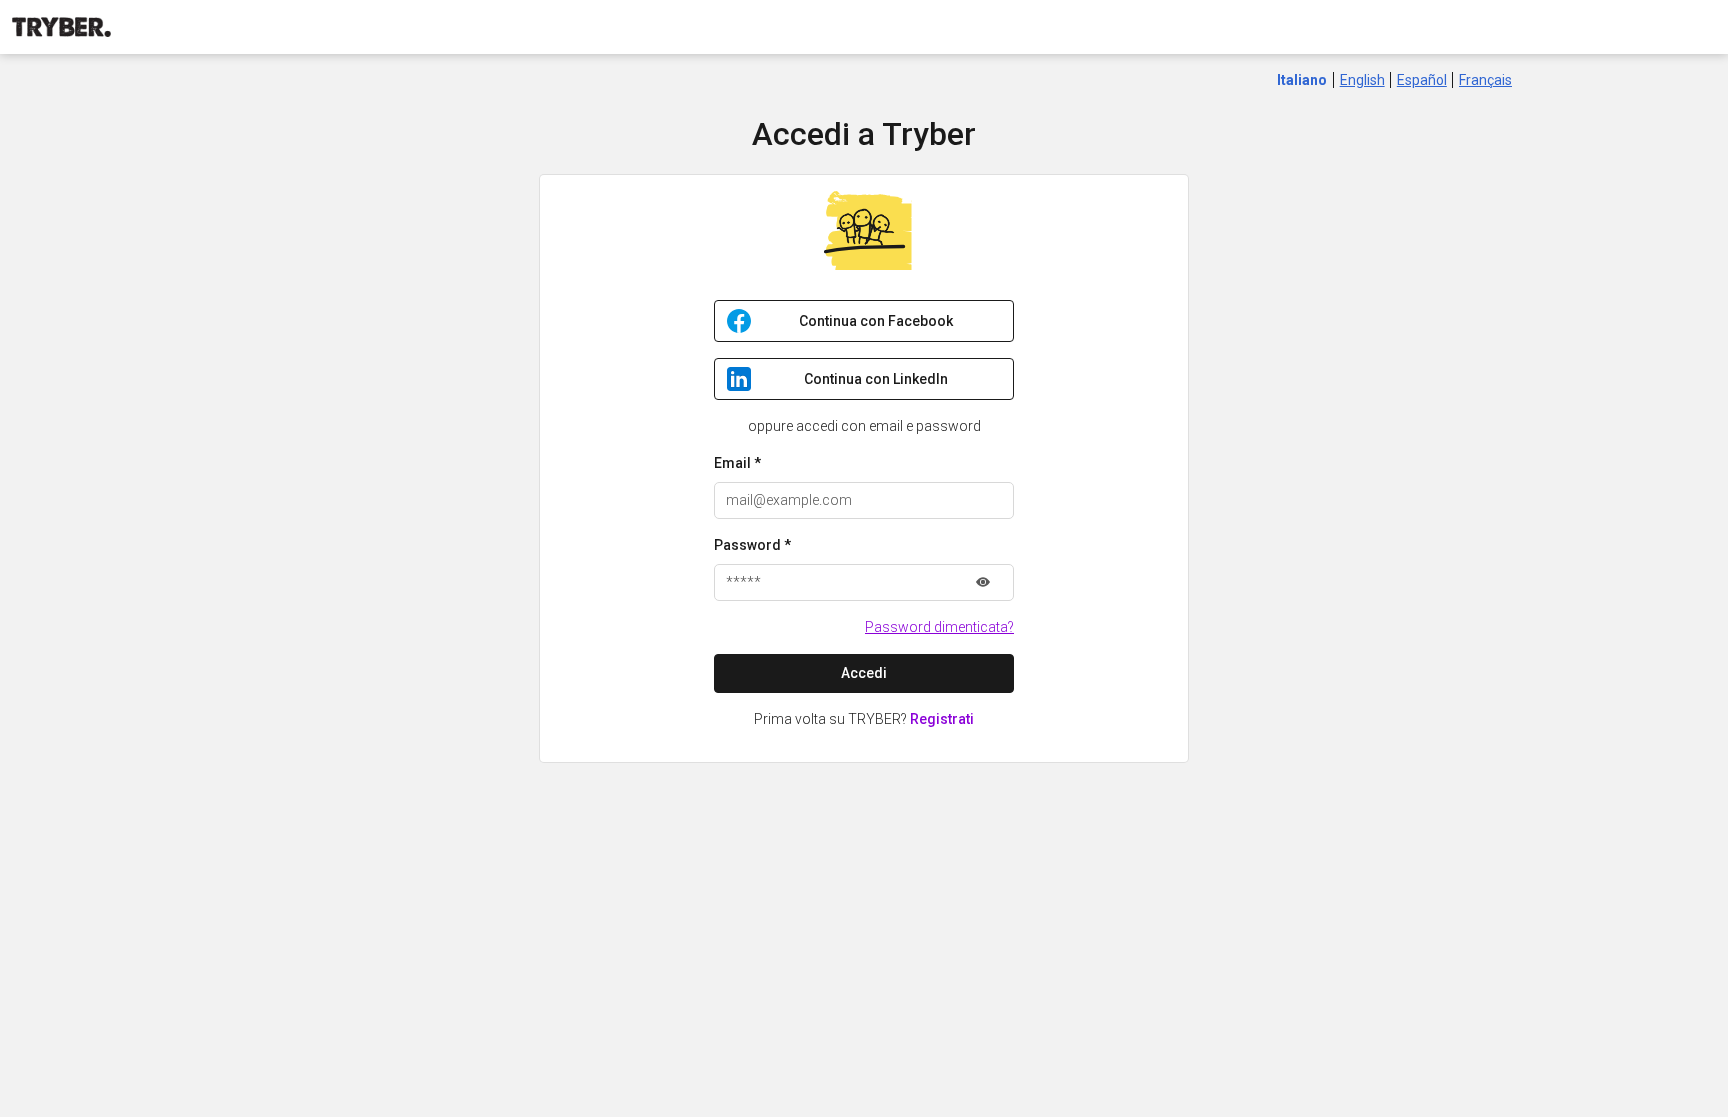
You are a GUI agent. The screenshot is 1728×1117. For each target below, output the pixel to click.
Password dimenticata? (939, 627)
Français (1485, 80)
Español (1422, 80)
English (1362, 80)
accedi (864, 673)
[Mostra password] (983, 582)
